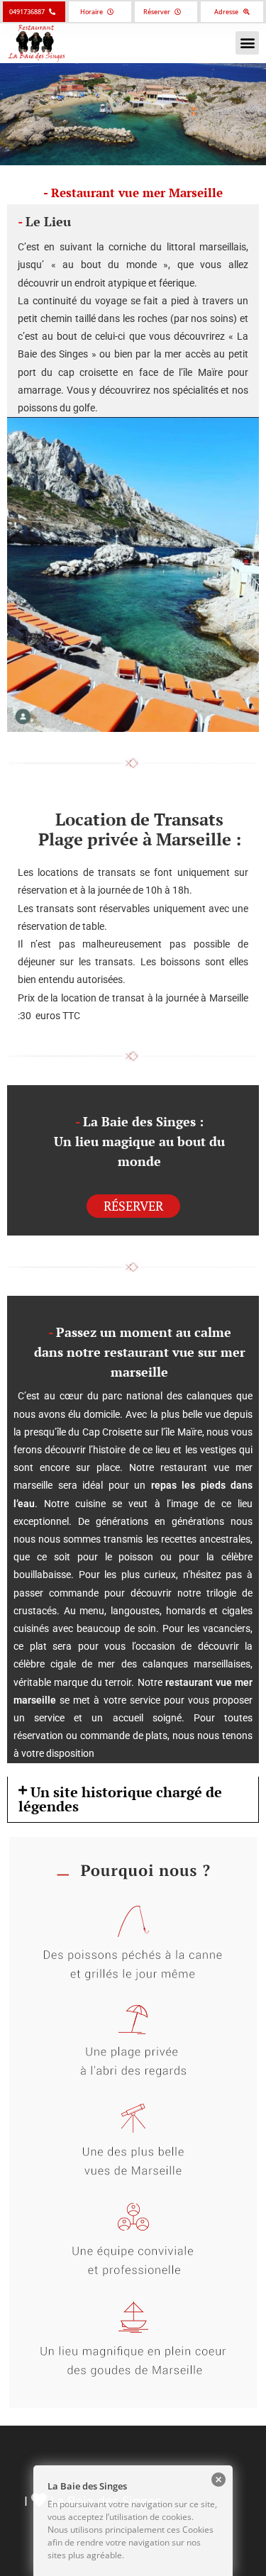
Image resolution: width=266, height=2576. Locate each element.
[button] (247, 43)
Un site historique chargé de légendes (120, 1799)
